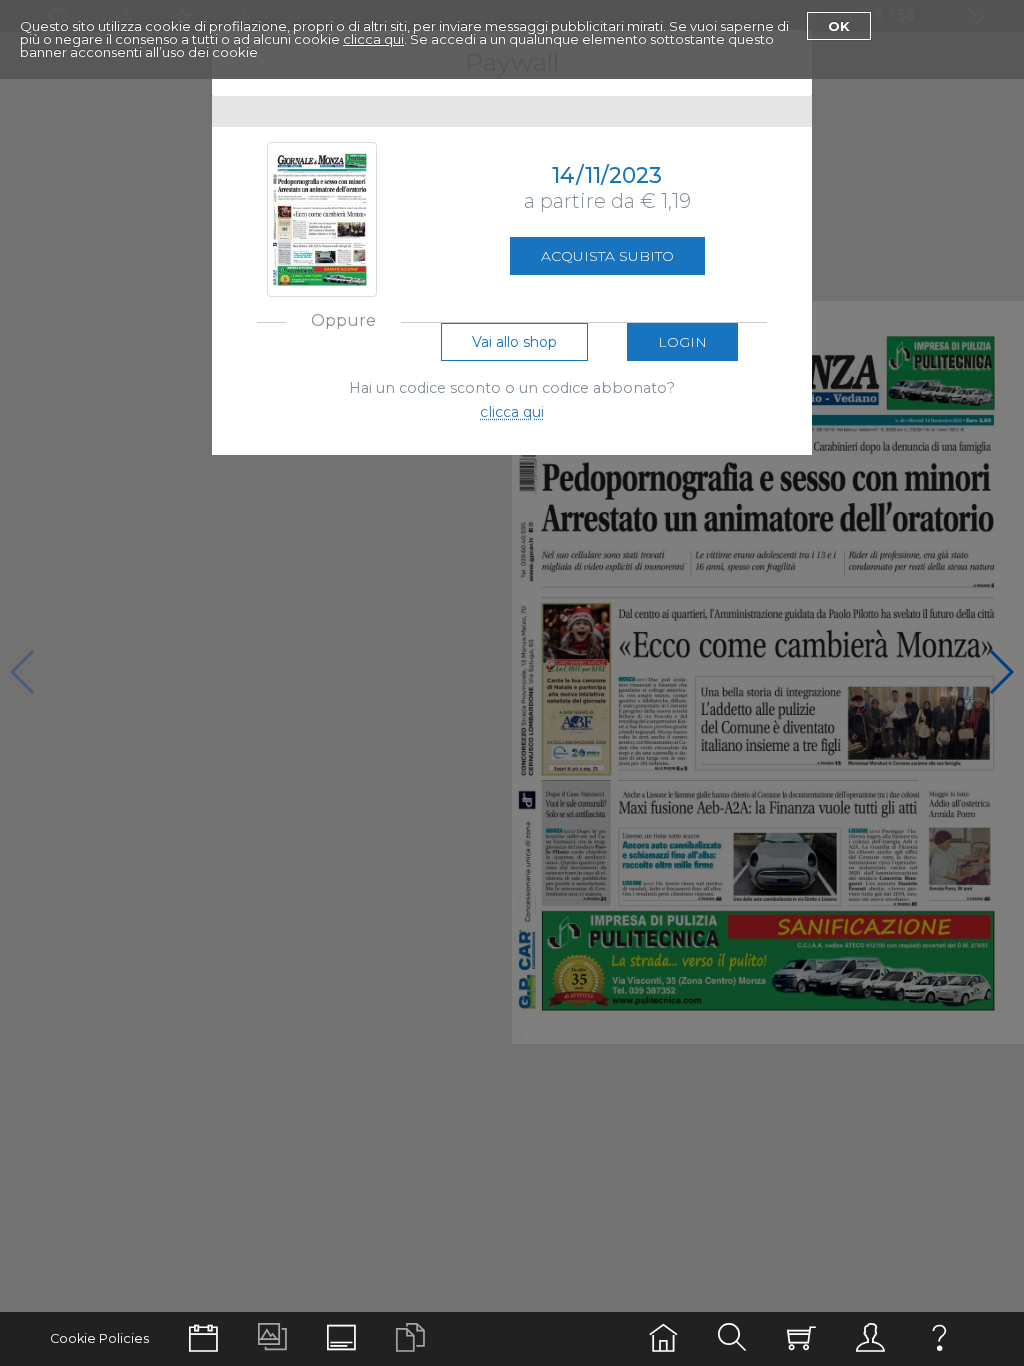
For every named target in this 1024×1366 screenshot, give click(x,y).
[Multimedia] (272, 1338)
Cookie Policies (99, 1338)
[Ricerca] (732, 1338)
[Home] (663, 1338)
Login (682, 342)
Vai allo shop (514, 342)
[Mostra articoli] (410, 1338)
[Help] (939, 1338)
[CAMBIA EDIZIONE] (203, 1338)
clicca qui (373, 39)
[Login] (870, 1338)
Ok (839, 26)
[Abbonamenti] (801, 1338)
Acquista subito (607, 256)
